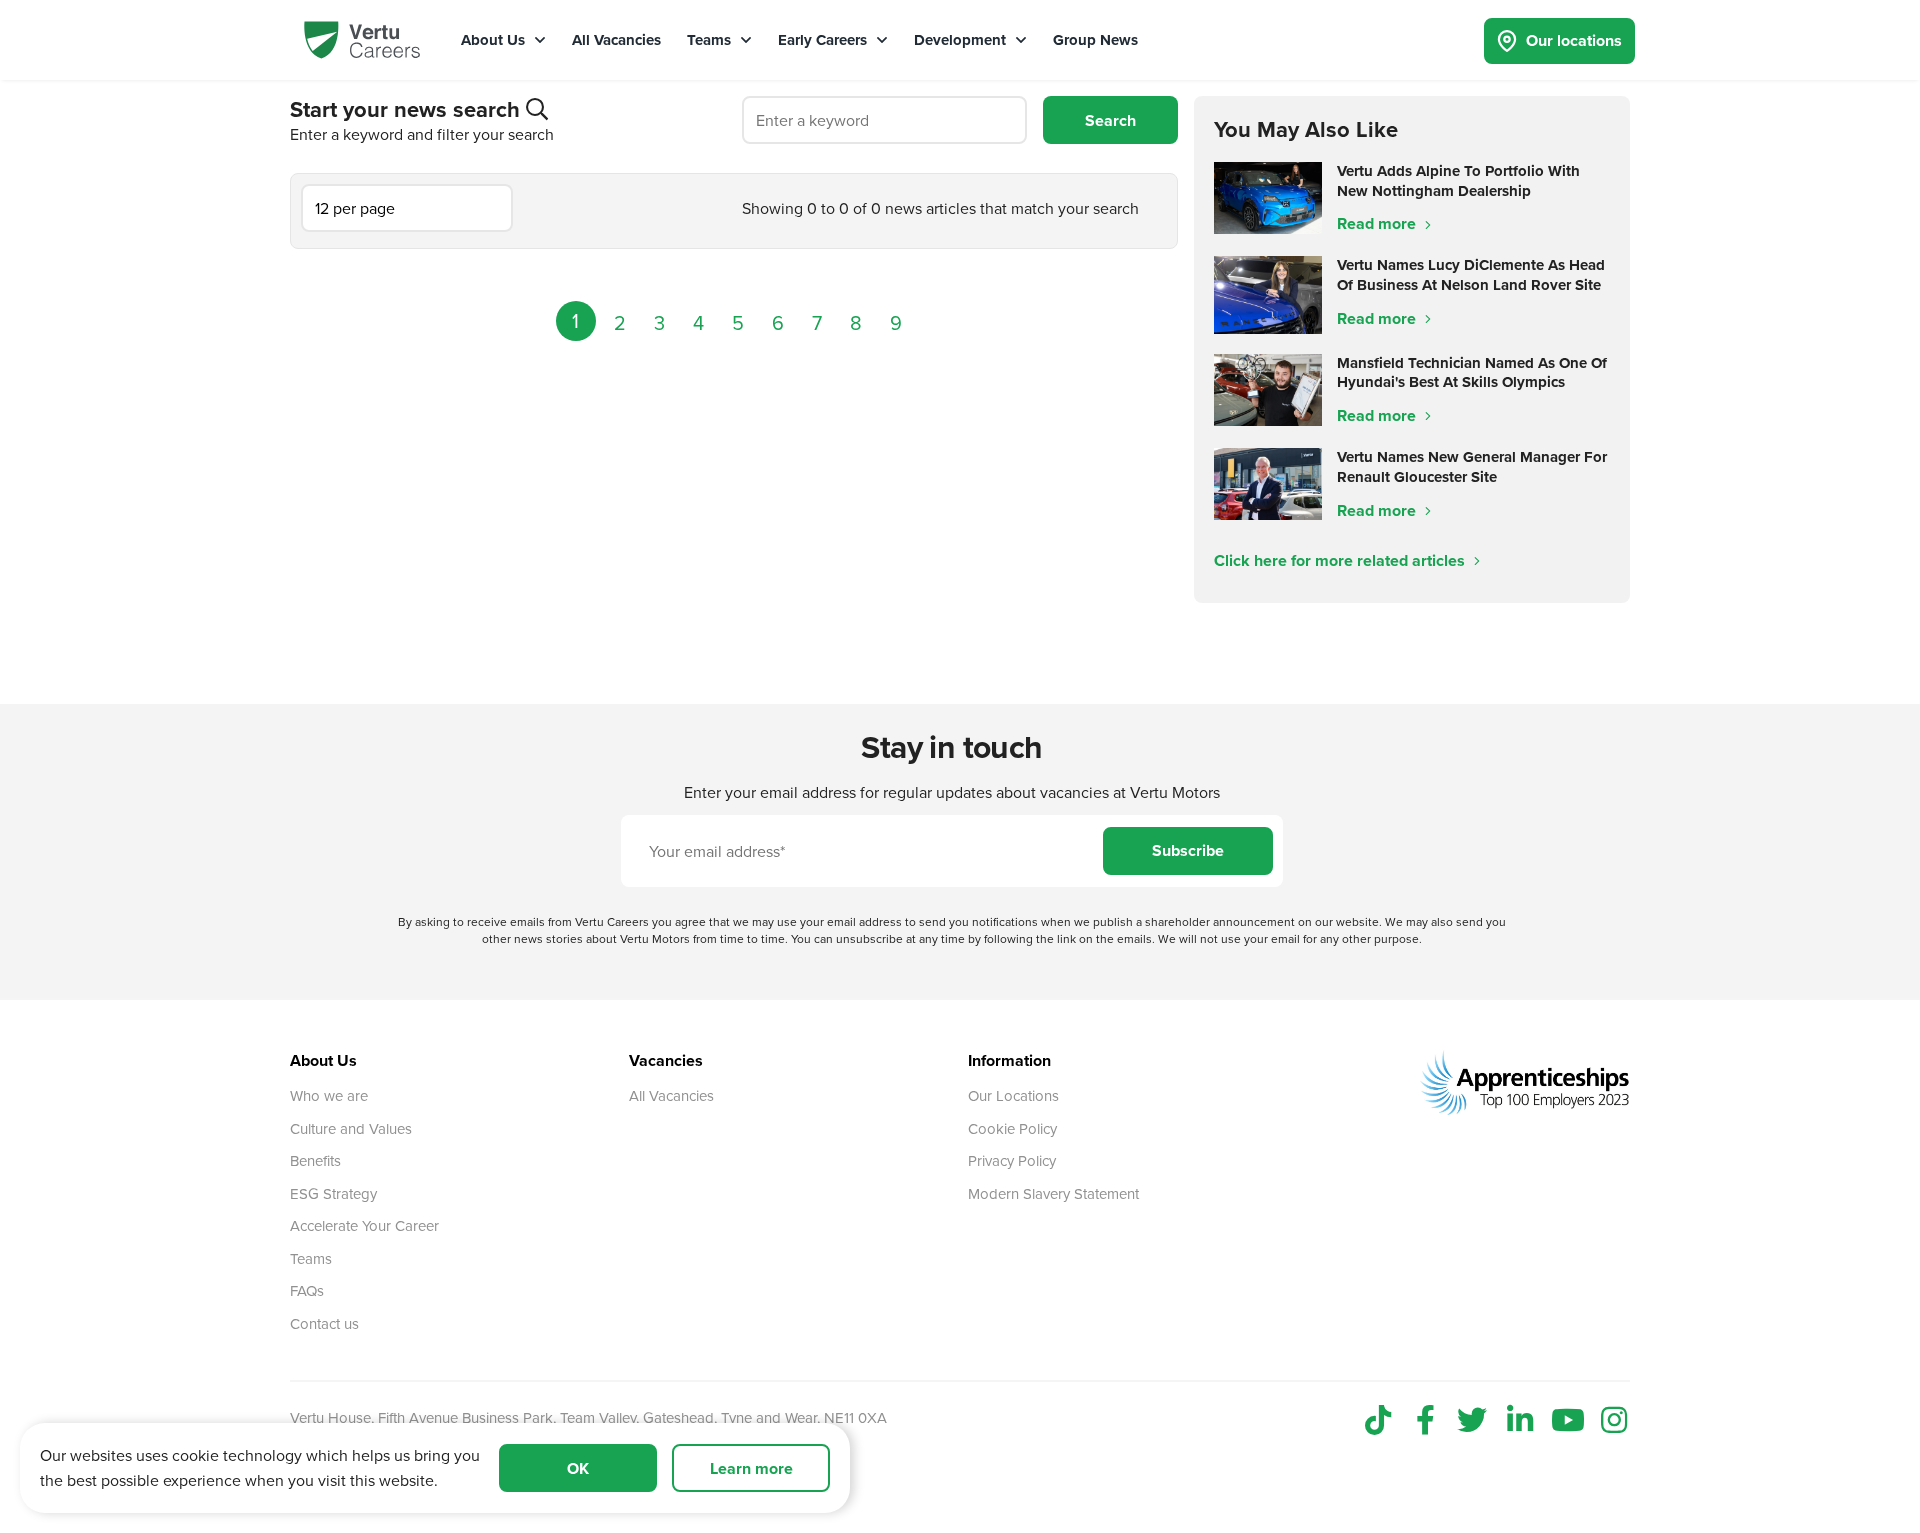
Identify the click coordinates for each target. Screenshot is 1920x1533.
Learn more (751, 1468)
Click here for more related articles (1341, 560)
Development (962, 40)
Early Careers (824, 40)
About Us (495, 40)
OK (578, 1468)
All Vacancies (616, 40)
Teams (711, 40)
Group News (1095, 40)
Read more (1378, 223)
